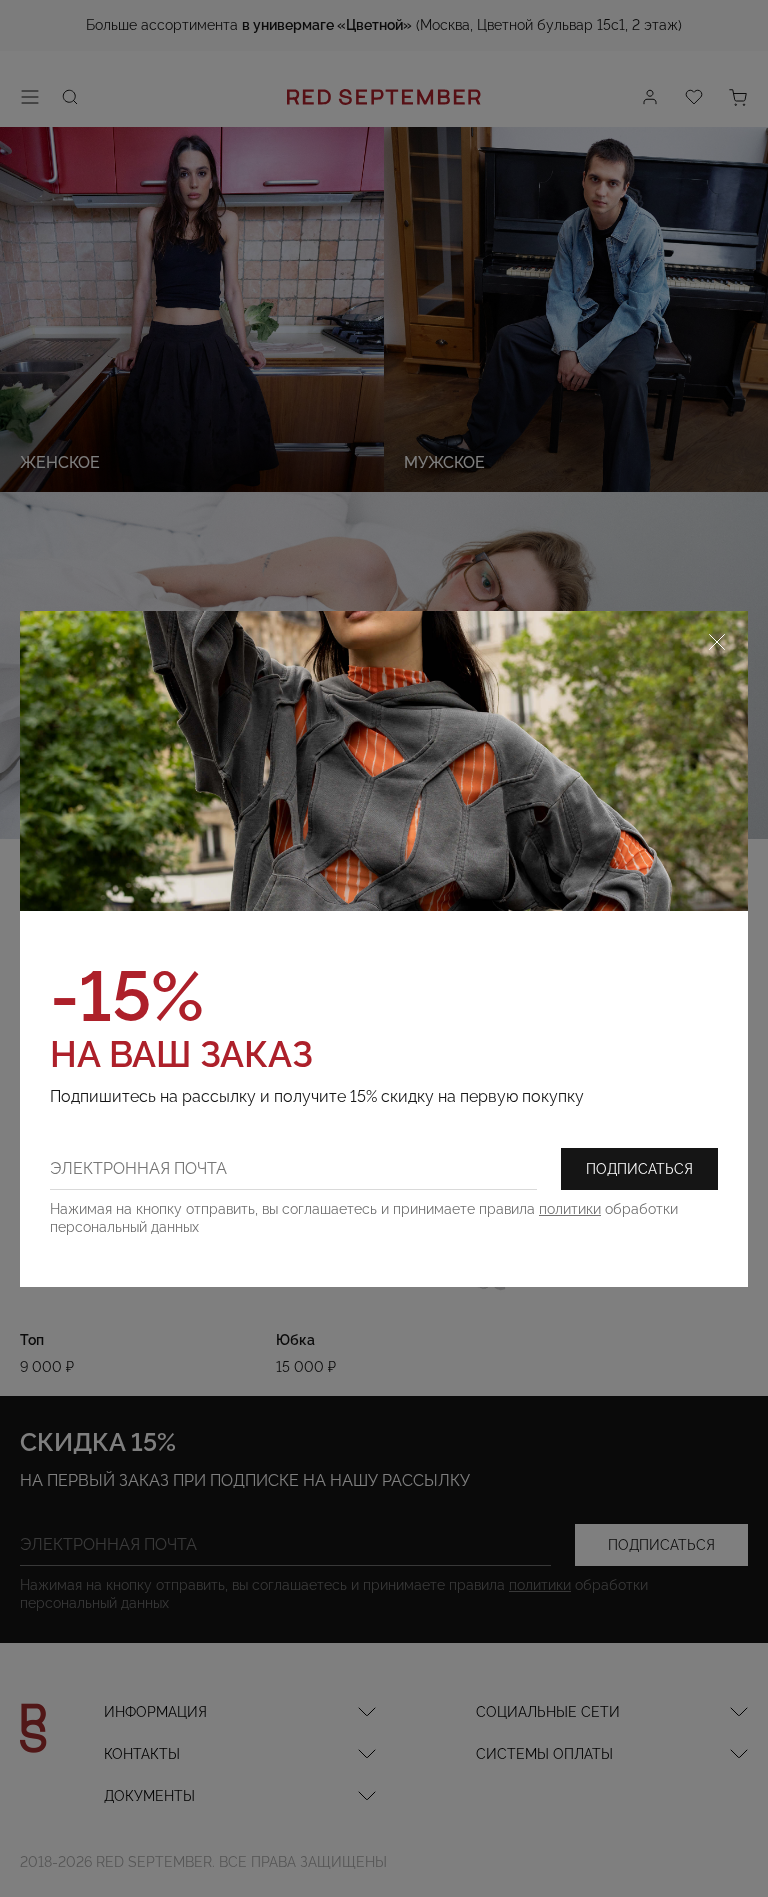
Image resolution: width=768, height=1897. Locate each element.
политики (570, 1209)
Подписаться (639, 1169)
